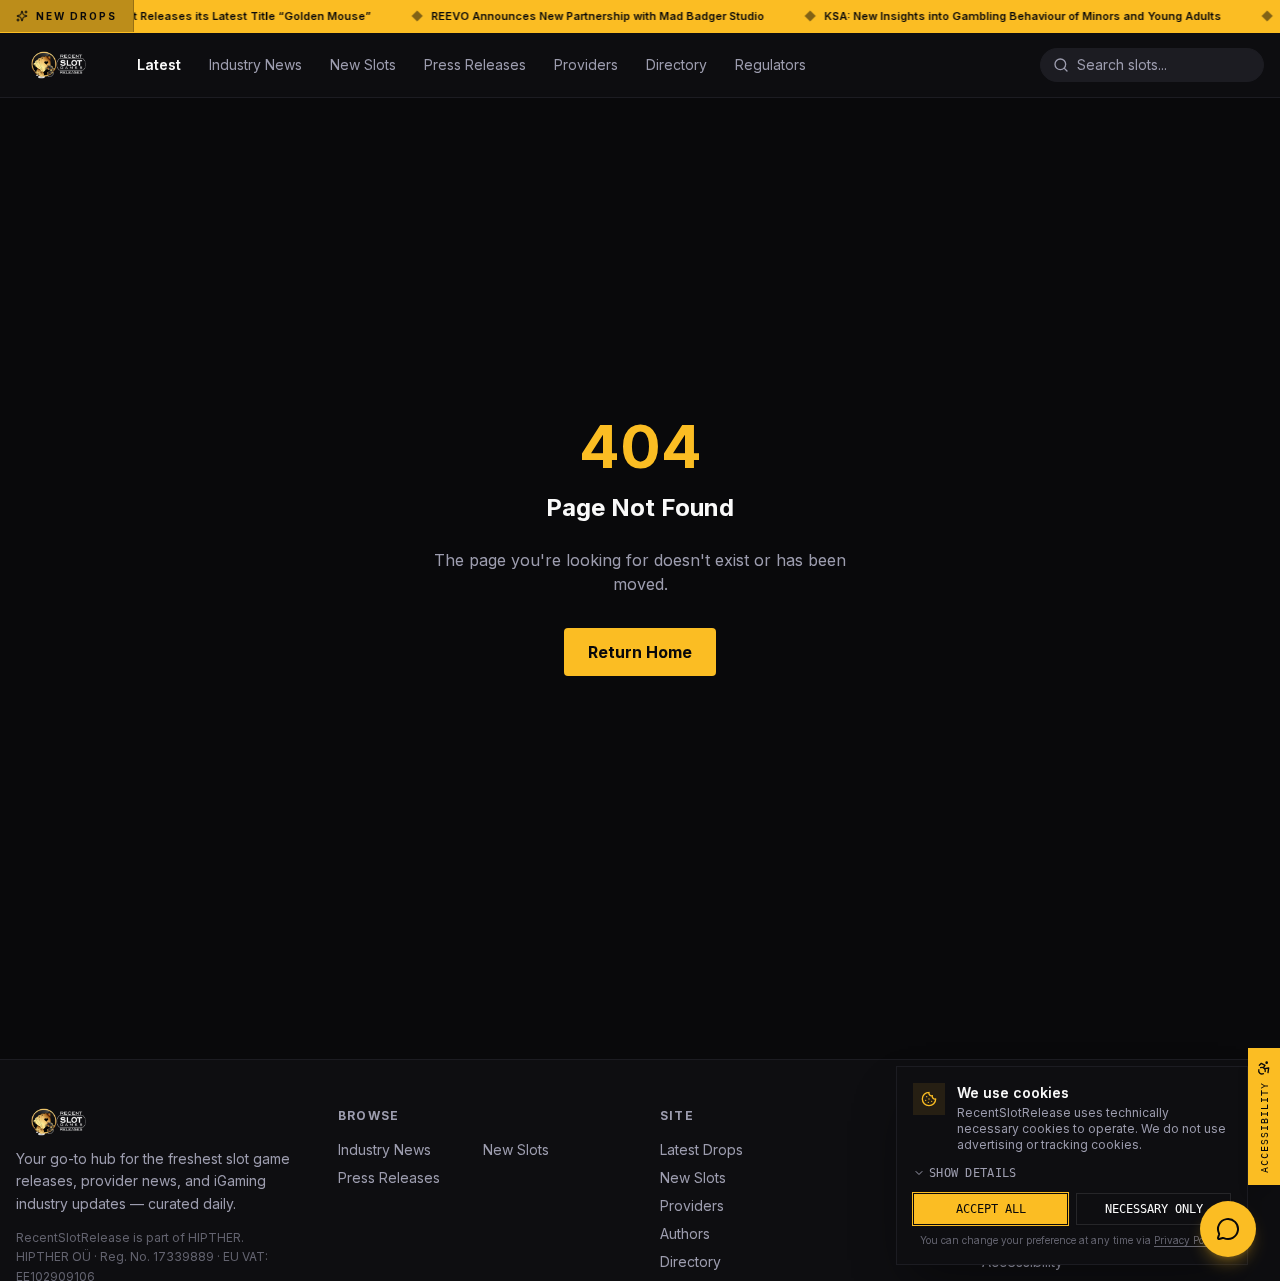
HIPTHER (214, 1237)
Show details (973, 1173)
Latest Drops (701, 1149)
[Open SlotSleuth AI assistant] (1228, 1229)
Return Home (640, 652)
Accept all (991, 1209)
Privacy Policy (1187, 1240)
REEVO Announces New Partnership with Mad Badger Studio (537, 16)
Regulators (770, 64)
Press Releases (475, 64)
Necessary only (1154, 1209)
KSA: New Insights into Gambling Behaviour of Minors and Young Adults (962, 16)
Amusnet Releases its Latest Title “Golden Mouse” (168, 16)
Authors (685, 1233)
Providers (586, 64)
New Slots (363, 64)
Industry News (255, 64)
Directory (676, 64)
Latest (159, 64)
